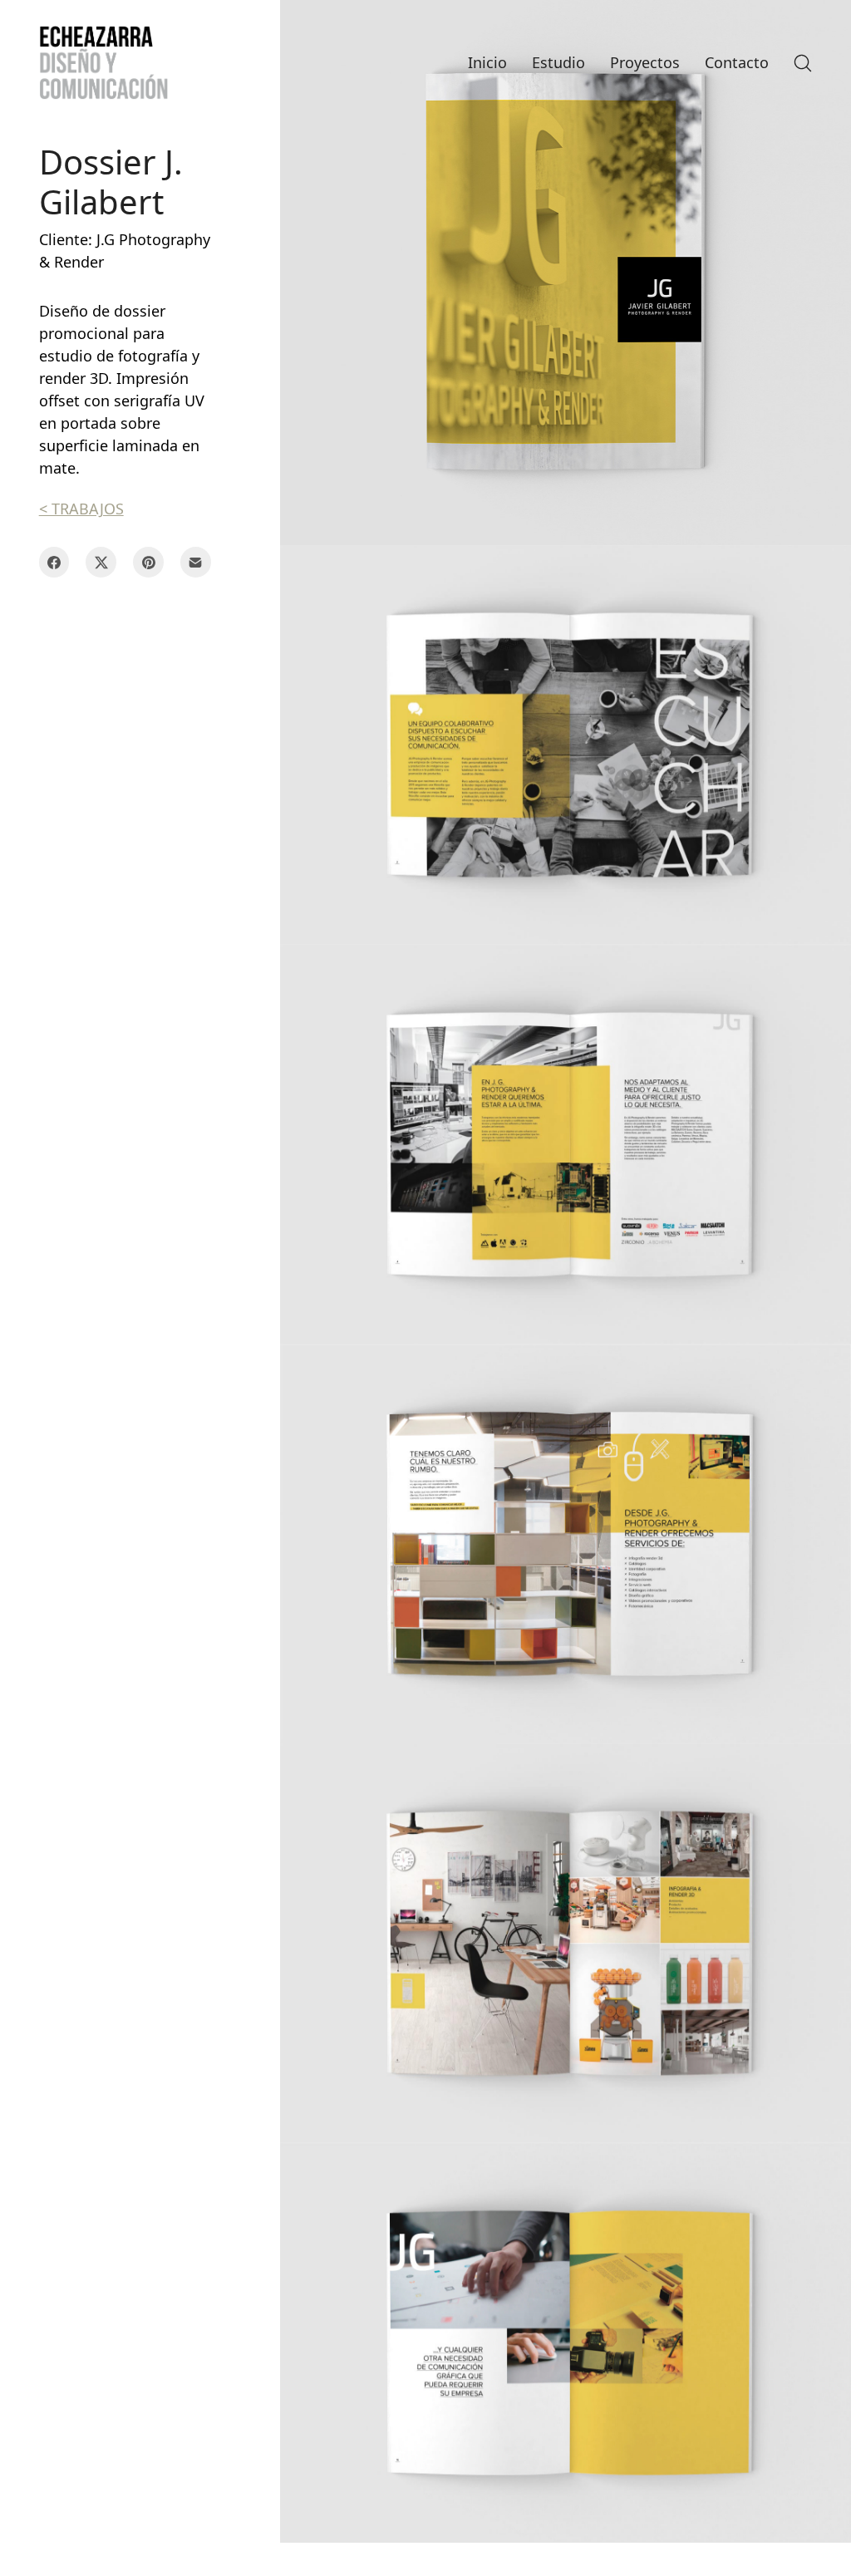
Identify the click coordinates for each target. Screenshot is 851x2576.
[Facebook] (54, 562)
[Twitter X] (101, 562)
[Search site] (803, 63)
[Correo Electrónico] (196, 562)
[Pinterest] (148, 562)
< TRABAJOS (81, 509)
